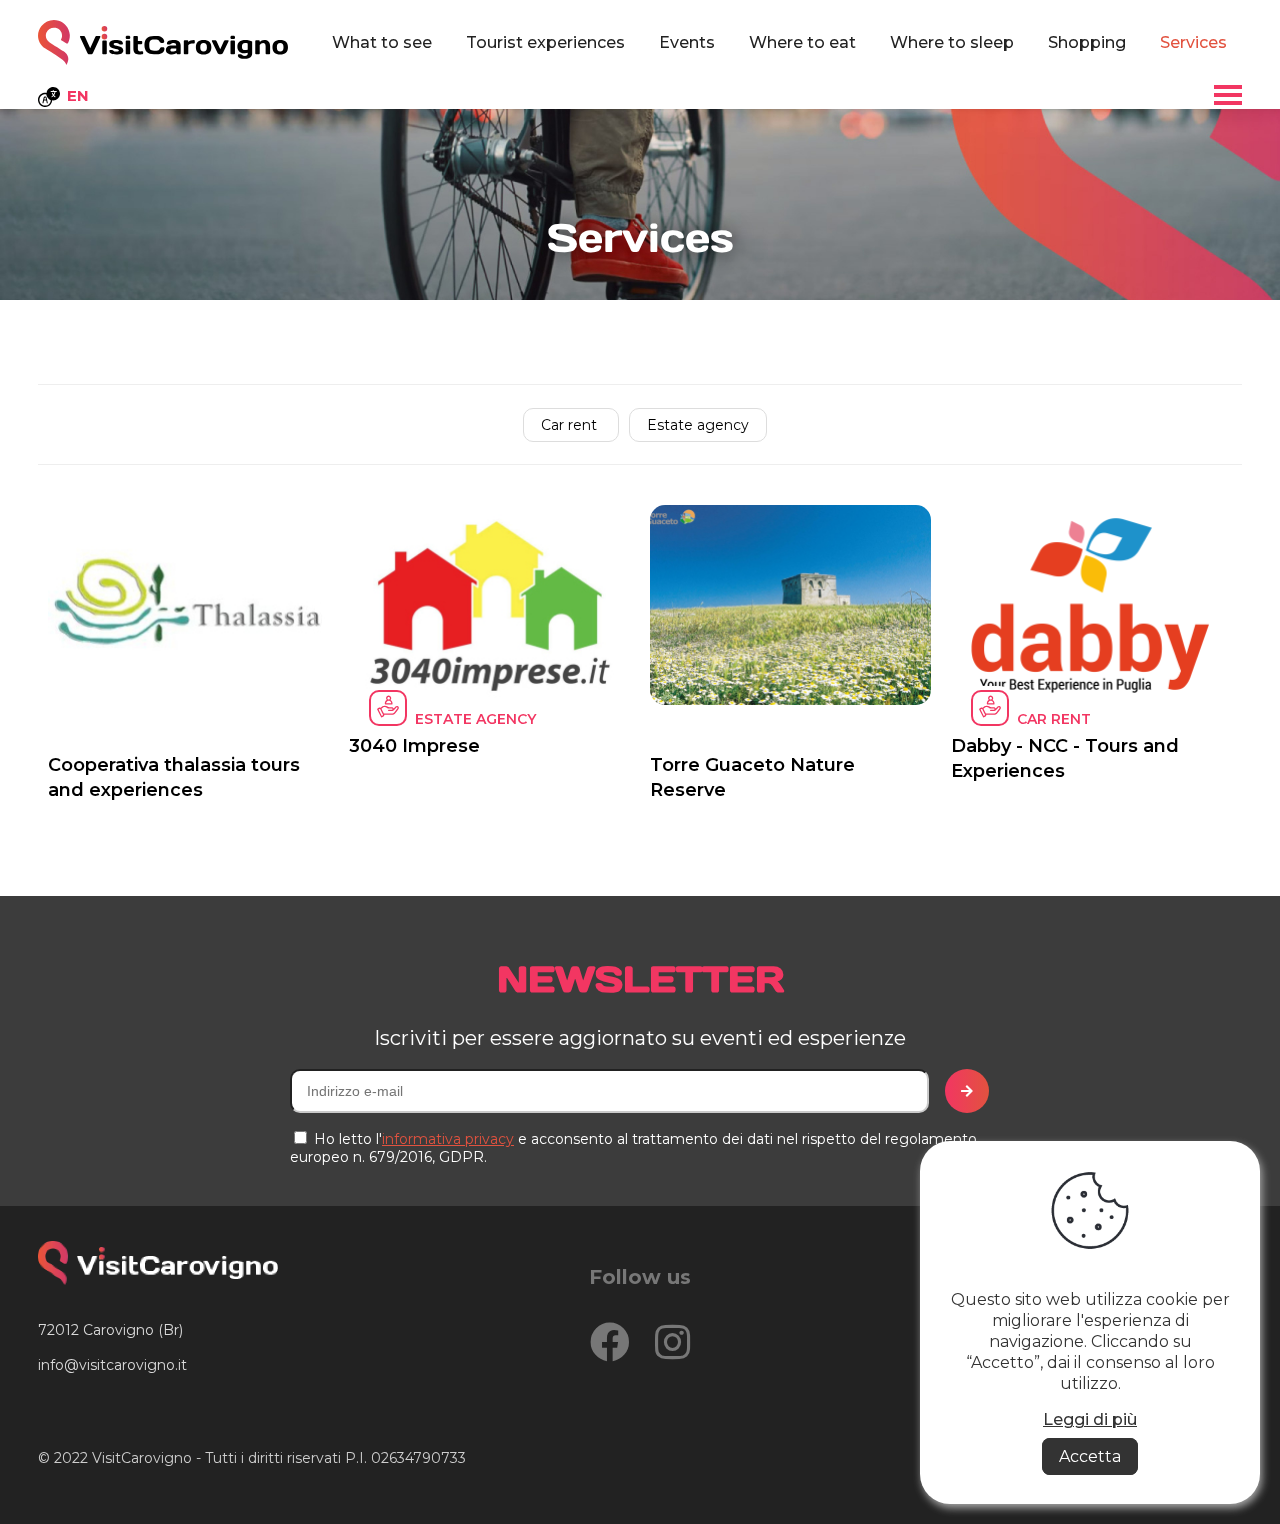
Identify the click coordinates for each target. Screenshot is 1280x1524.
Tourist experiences (545, 42)
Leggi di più (1090, 1419)
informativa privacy (448, 1139)
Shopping (1087, 42)
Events (687, 42)
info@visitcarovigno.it (112, 1365)
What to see (382, 42)
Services (1193, 42)
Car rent (571, 425)
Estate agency (698, 425)
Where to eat (802, 42)
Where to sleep (952, 42)
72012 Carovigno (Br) (110, 1330)
